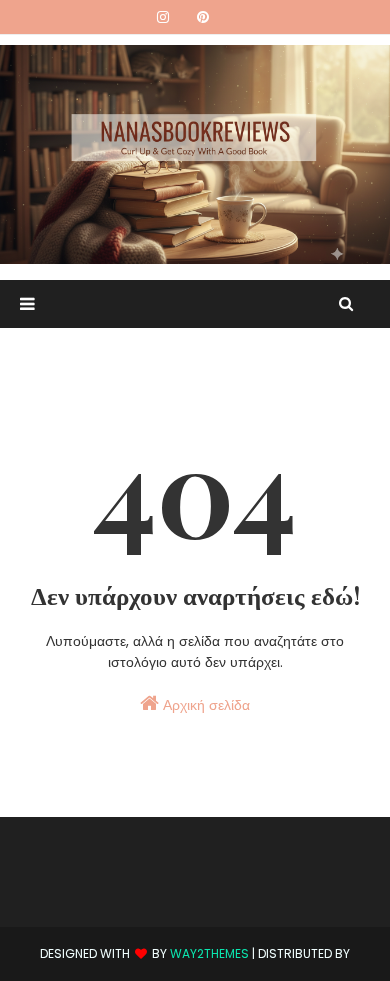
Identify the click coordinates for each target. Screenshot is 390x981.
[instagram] (163, 17)
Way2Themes (209, 953)
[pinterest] (203, 17)
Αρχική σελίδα (204, 705)
